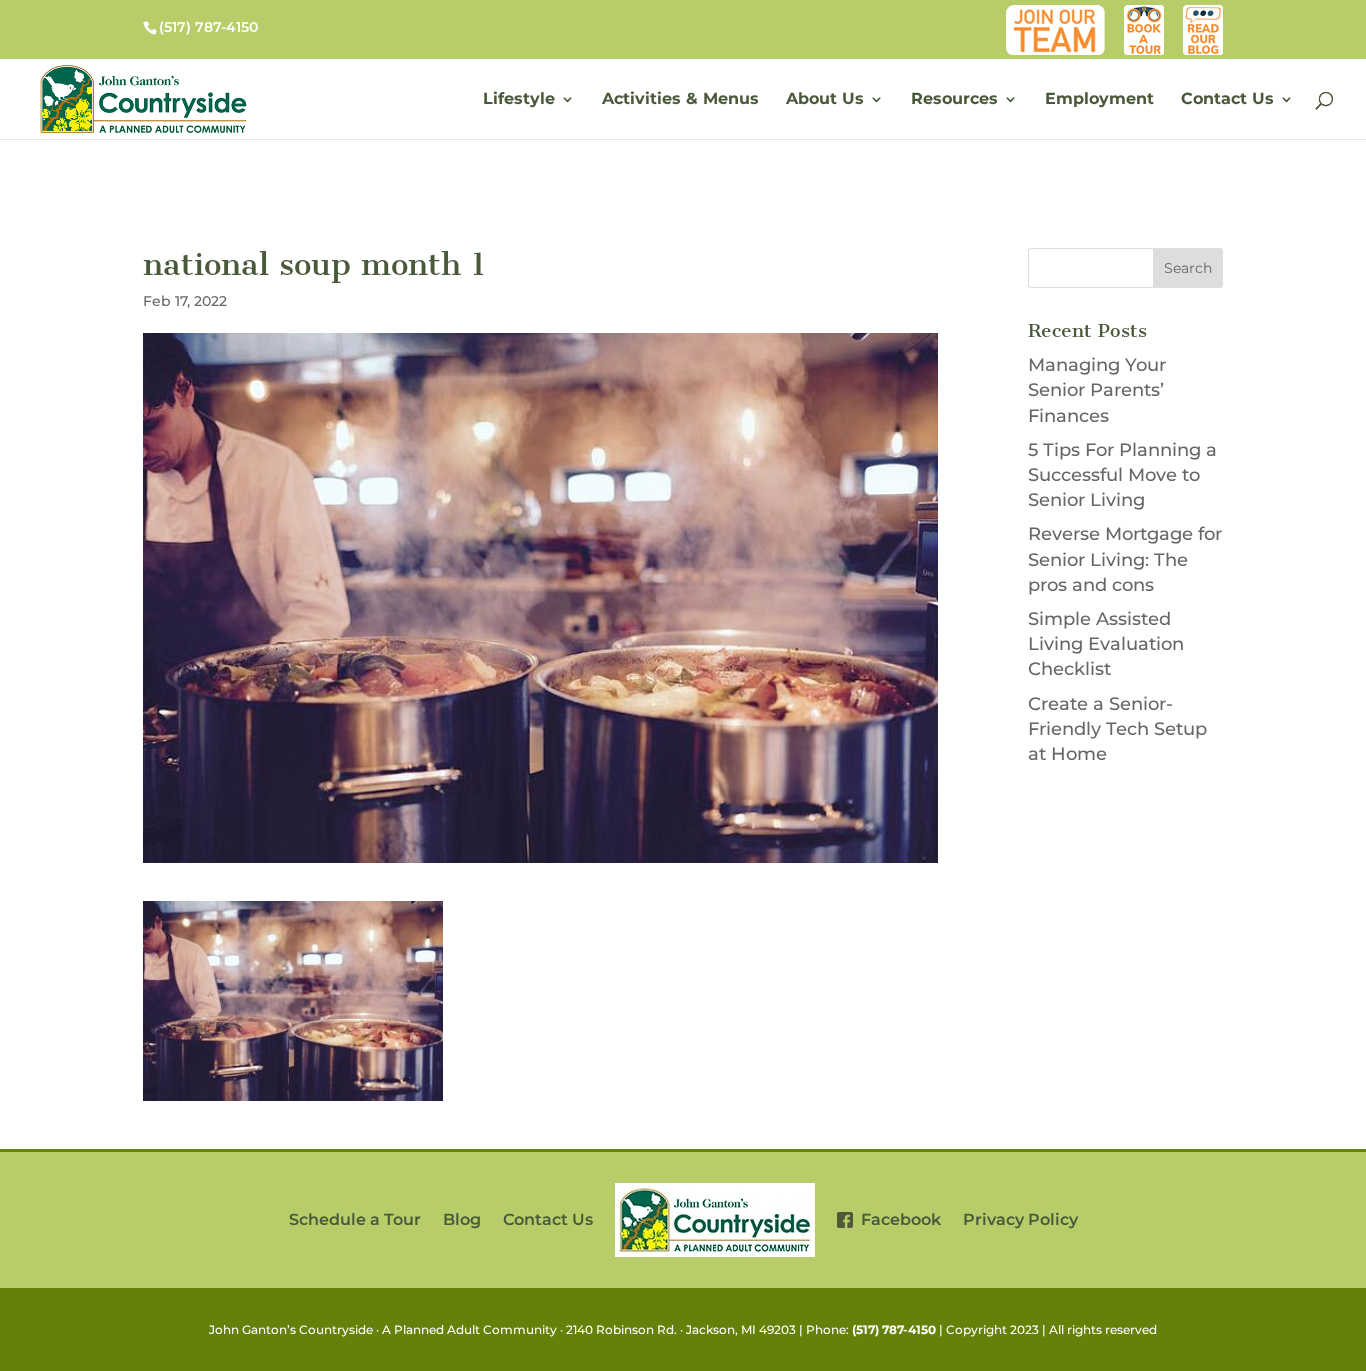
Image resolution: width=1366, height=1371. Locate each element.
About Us (825, 100)
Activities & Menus (680, 100)
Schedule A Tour (1144, 14)
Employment (1099, 100)
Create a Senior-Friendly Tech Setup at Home (1117, 729)
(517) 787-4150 (894, 1329)
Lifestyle (519, 100)
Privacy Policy (1020, 1219)
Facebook (897, 1219)
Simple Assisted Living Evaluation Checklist (1106, 644)
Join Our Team (1060, 14)
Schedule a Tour (355, 1219)
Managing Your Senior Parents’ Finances (1097, 390)
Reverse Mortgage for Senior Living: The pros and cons (1125, 559)
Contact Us (1227, 100)
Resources (954, 100)
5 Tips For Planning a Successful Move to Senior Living (1122, 475)
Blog (1206, 14)
